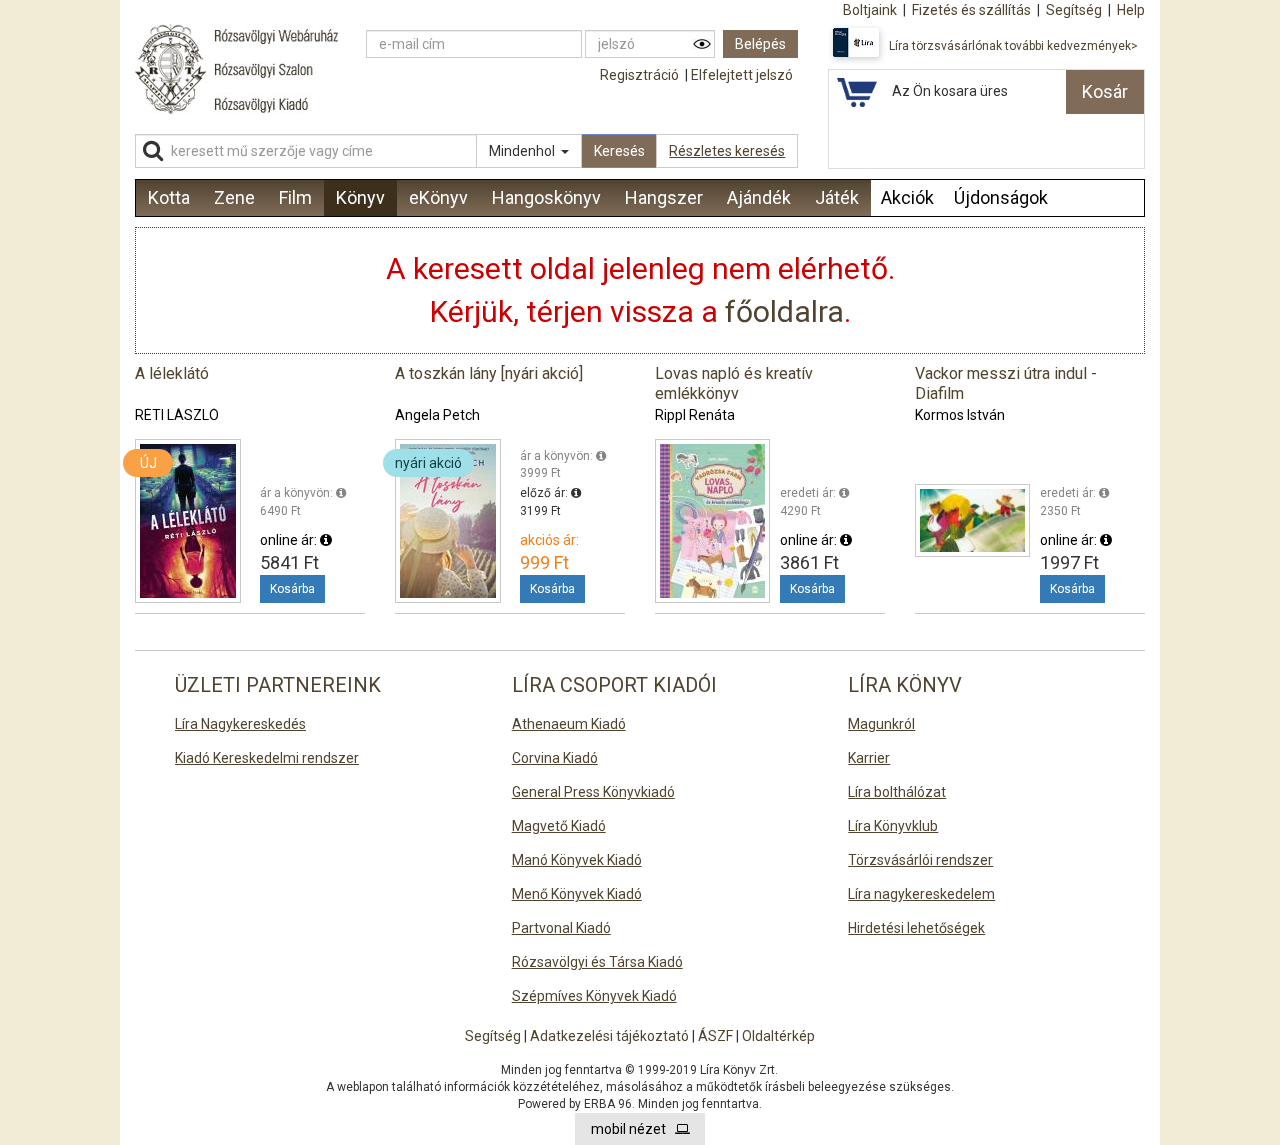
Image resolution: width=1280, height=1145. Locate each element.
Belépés (760, 44)
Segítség (493, 1036)
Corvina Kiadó (555, 758)
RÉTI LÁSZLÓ (177, 415)
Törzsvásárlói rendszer (920, 860)
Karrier (869, 758)
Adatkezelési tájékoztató (609, 1036)
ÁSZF (715, 1036)
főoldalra (784, 311)
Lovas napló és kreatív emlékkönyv (734, 383)
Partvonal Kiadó (561, 928)
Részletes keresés (727, 151)
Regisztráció (639, 75)
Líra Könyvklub (893, 826)
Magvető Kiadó (559, 826)
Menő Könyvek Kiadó (577, 894)
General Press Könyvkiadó (593, 792)
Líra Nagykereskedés (240, 724)
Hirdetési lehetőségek (916, 928)
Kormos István (960, 415)
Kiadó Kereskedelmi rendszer (267, 758)
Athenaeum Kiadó (569, 724)
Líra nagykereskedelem (921, 894)
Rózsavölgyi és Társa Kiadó (597, 962)
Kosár (1105, 91)
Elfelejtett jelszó (742, 75)
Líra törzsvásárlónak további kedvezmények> (1013, 46)
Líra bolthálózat (897, 792)
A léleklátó (172, 373)
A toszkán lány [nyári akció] (489, 373)
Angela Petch (437, 415)
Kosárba (292, 589)
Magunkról (881, 724)
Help (1131, 10)
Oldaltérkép (778, 1036)
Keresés (619, 151)
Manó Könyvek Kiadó (577, 860)
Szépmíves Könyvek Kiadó (594, 996)
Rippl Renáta (695, 415)
